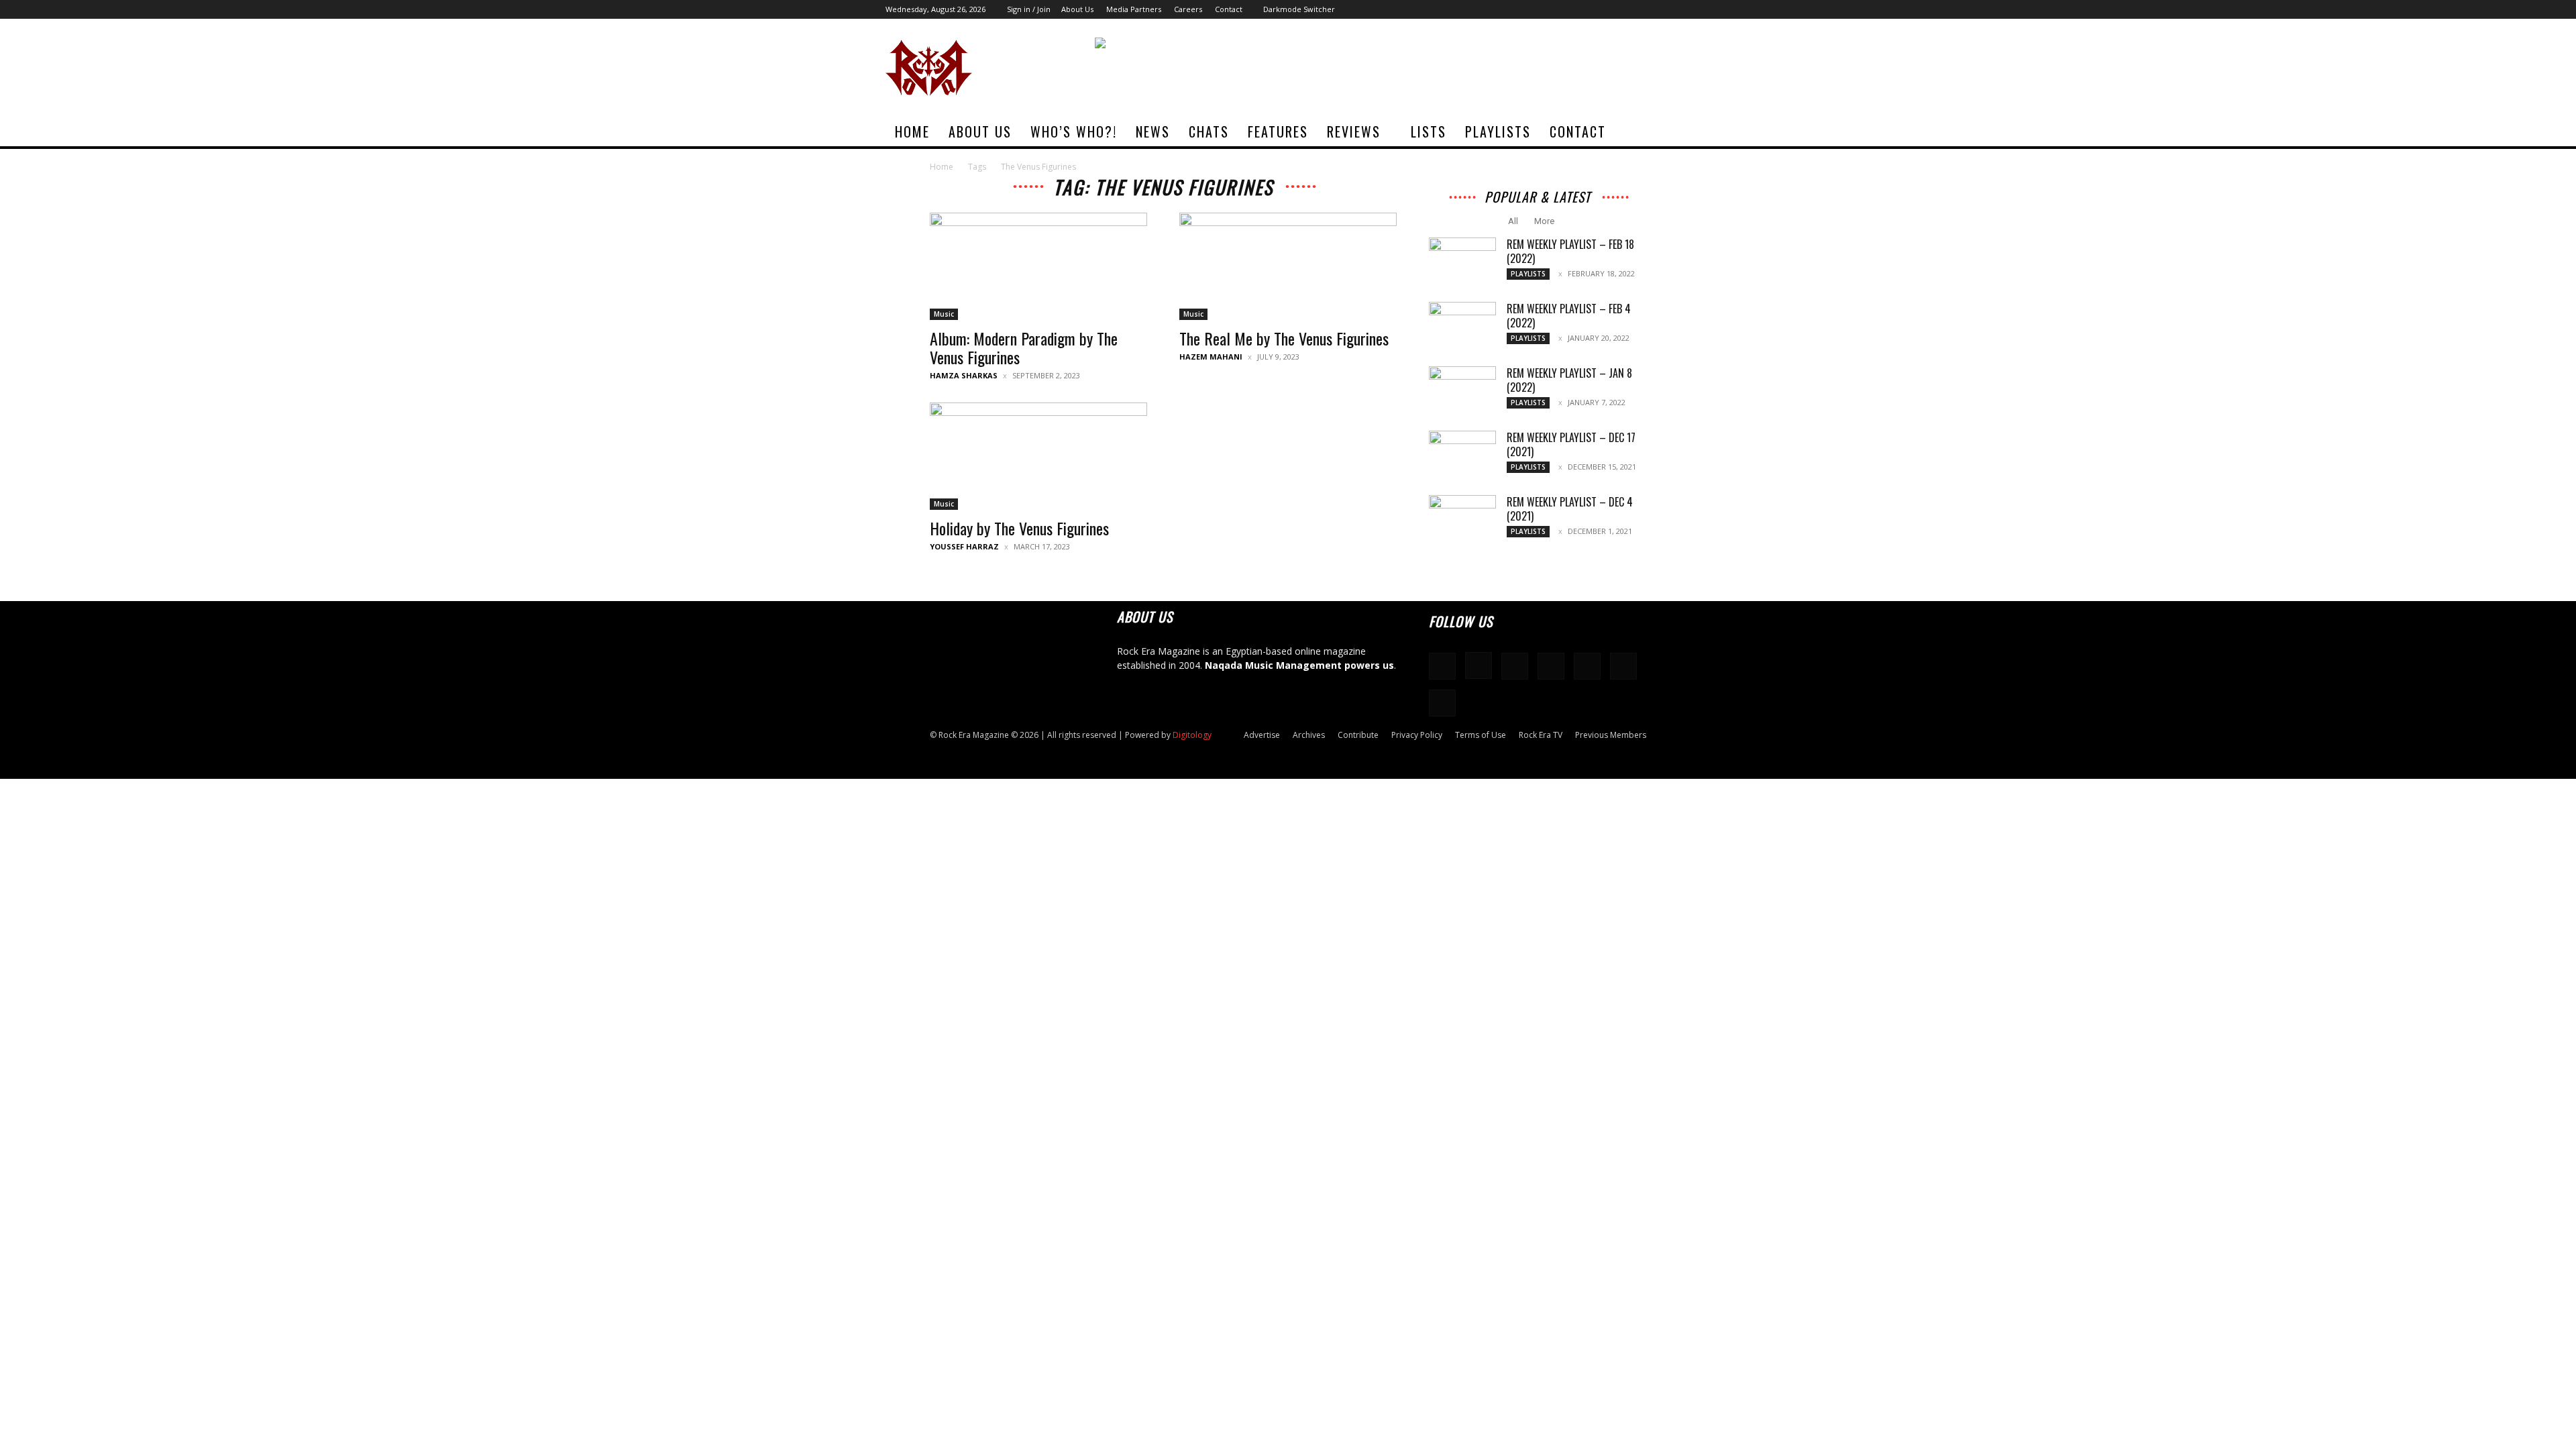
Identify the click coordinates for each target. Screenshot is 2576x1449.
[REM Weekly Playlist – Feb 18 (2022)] (1462, 261)
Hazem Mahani (1211, 357)
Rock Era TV (1541, 735)
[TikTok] (1636, 9)
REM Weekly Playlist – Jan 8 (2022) (1569, 380)
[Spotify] (1614, 9)
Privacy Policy (1417, 735)
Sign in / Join (1029, 9)
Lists (1429, 131)
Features (1278, 131)
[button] (1674, 132)
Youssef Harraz (964, 546)
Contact (1229, 9)
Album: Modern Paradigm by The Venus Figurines (1024, 347)
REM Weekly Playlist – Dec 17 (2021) (1571, 444)
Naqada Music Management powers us (1299, 665)
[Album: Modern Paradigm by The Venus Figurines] (1038, 266)
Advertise (1262, 735)
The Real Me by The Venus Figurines (1284, 338)
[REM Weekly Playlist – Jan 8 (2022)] (1462, 390)
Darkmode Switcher (1299, 9)
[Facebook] (1548, 9)
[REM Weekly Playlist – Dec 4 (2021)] (1462, 519)
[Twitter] (1658, 9)
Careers (1188, 9)
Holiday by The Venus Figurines (1019, 528)
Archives (1309, 735)
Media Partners (1134, 9)
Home (912, 131)
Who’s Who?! (1074, 131)
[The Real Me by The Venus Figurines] (1288, 266)
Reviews (1354, 131)
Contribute (1358, 735)
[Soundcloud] (1592, 9)
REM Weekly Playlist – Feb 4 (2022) (1569, 316)
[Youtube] (1680, 9)
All (1513, 221)
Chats (1209, 131)
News (1153, 131)
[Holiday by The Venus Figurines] (1038, 456)
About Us (1077, 9)
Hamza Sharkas (964, 375)
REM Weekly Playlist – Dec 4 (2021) (1570, 509)
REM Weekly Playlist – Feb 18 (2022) (1570, 251)
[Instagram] (1570, 9)
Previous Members (1611, 735)
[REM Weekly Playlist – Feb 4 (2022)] (1462, 325)
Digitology (1192, 735)
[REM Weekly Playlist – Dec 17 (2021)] (1462, 454)
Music (944, 314)
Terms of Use (1481, 735)
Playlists (1498, 131)
